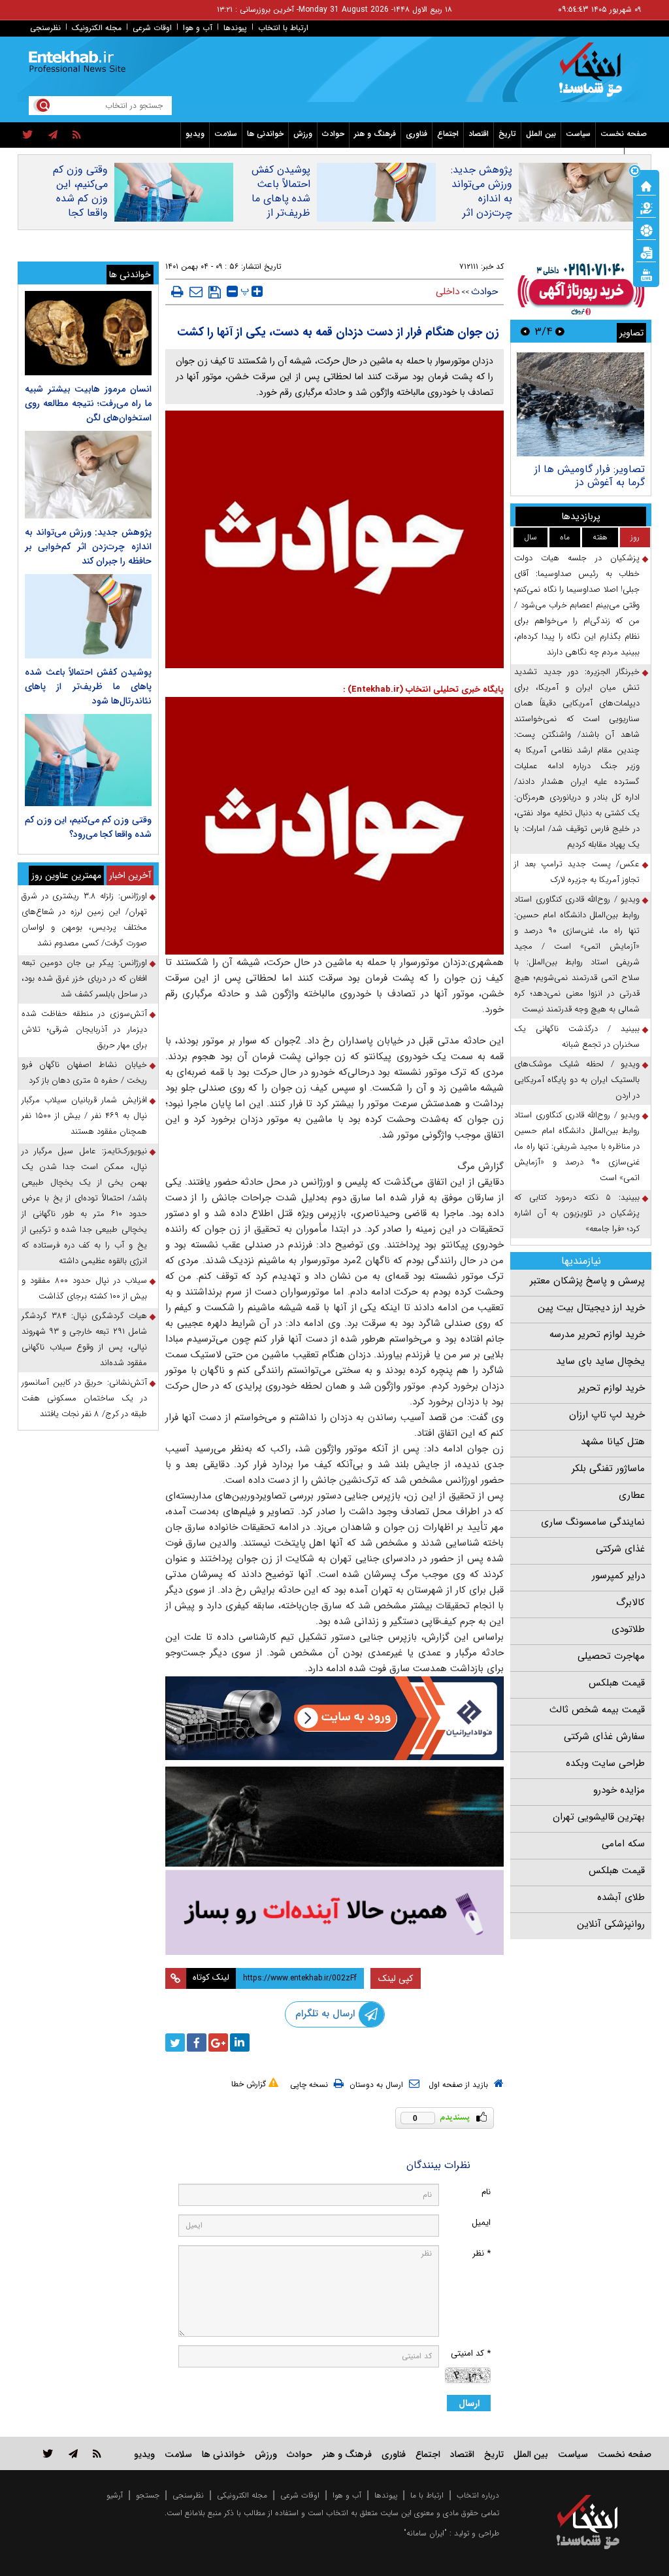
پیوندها (235, 28)
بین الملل (541, 134)
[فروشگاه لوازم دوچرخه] (335, 1817)
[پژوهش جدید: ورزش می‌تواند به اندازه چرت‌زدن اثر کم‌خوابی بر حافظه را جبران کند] (88, 475)
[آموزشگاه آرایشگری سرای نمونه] (335, 1912)
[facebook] (197, 2042)
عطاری (632, 1495)
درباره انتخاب (478, 2495)
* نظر (481, 2253)
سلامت (226, 134)
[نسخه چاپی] (177, 292)
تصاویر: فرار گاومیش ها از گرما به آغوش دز (590, 476)
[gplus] (218, 2042)
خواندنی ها (265, 134)
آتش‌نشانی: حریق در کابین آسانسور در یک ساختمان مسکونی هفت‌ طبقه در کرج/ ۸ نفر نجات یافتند (84, 1398)
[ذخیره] (215, 292)
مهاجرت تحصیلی (611, 1656)
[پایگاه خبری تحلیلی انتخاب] (594, 76)
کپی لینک (396, 1978)
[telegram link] (73, 2453)
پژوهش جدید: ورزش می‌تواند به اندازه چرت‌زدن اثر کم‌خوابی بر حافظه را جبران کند (480, 213)
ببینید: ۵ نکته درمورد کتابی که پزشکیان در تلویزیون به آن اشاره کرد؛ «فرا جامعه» (577, 1213)
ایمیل (481, 2223)
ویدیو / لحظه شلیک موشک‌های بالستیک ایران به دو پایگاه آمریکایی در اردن (577, 1080)
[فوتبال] (646, 229)
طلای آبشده (621, 1897)
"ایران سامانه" (425, 2533)
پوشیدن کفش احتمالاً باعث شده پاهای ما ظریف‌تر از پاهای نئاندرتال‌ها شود (276, 206)
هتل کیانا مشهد (613, 1442)
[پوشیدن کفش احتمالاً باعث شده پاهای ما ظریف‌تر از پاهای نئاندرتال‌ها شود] (88, 616)
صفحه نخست (624, 134)
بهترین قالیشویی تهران (599, 1817)
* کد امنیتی (471, 2353)
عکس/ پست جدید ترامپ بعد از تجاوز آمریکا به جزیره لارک (577, 872)
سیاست (578, 134)
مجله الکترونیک (97, 28)
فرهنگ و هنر (375, 134)
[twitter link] (48, 2453)
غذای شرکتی (620, 1549)
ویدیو (195, 134)
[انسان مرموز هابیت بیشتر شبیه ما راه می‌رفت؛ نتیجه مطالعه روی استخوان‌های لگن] (88, 333)
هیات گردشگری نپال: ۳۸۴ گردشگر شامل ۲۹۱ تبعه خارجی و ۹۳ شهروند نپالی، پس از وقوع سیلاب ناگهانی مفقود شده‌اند (84, 1339)
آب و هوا (198, 28)
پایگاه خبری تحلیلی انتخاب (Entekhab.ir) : (423, 689)
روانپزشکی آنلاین (611, 1924)
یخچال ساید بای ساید (600, 1361)
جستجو (148, 2495)
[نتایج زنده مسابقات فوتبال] (646, 274)
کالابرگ (630, 1602)
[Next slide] (525, 331)
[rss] (77, 135)
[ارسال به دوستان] (196, 292)
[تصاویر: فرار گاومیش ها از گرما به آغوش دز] (580, 404)
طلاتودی (628, 1629)
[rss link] (97, 2453)
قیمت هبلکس (617, 1683)
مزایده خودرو (619, 1790)
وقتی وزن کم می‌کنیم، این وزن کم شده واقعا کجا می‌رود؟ (80, 199)
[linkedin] (240, 2042)
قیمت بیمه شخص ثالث (597, 1710)
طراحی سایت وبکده (605, 1763)
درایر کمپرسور (618, 1576)
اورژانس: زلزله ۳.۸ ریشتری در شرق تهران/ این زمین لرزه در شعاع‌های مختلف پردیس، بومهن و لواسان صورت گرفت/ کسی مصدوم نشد (84, 920)
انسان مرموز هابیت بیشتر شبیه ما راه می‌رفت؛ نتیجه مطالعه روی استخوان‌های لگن (88, 403)
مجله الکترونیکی (242, 2495)
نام (486, 2192)
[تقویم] (646, 252)
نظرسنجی (45, 28)
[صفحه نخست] (646, 185)
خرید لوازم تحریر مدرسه (597, 1334)
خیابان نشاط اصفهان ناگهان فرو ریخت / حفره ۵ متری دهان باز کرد (84, 1073)
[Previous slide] (560, 331)
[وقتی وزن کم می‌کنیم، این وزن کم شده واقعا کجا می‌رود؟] (88, 760)
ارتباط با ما (427, 2495)
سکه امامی (623, 1844)
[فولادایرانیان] (335, 1718)
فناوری (416, 134)
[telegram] (53, 135)
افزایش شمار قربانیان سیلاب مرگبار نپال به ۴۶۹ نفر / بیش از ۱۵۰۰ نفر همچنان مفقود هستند (84, 1116)
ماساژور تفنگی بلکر (608, 1468)
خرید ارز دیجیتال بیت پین (591, 1308)
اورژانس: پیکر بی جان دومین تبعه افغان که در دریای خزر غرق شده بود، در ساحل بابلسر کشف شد (84, 978)
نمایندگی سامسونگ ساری (593, 1522)
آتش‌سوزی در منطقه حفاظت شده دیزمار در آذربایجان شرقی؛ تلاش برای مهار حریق (84, 1029)
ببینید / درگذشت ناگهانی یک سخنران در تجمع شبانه (577, 1037)
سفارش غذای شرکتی (604, 1737)
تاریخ (507, 134)
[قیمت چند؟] (646, 207)
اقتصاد (479, 134)
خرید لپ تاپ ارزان (607, 1415)
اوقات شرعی (152, 28)
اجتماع (448, 134)
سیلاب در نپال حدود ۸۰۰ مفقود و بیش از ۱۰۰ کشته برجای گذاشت (84, 1288)
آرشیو (115, 2495)
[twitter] (28, 135)
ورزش (303, 134)
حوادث (333, 134)
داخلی (448, 292)
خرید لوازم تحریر (612, 1388)
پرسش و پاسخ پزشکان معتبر (587, 1281)
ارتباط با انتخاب (283, 28)
